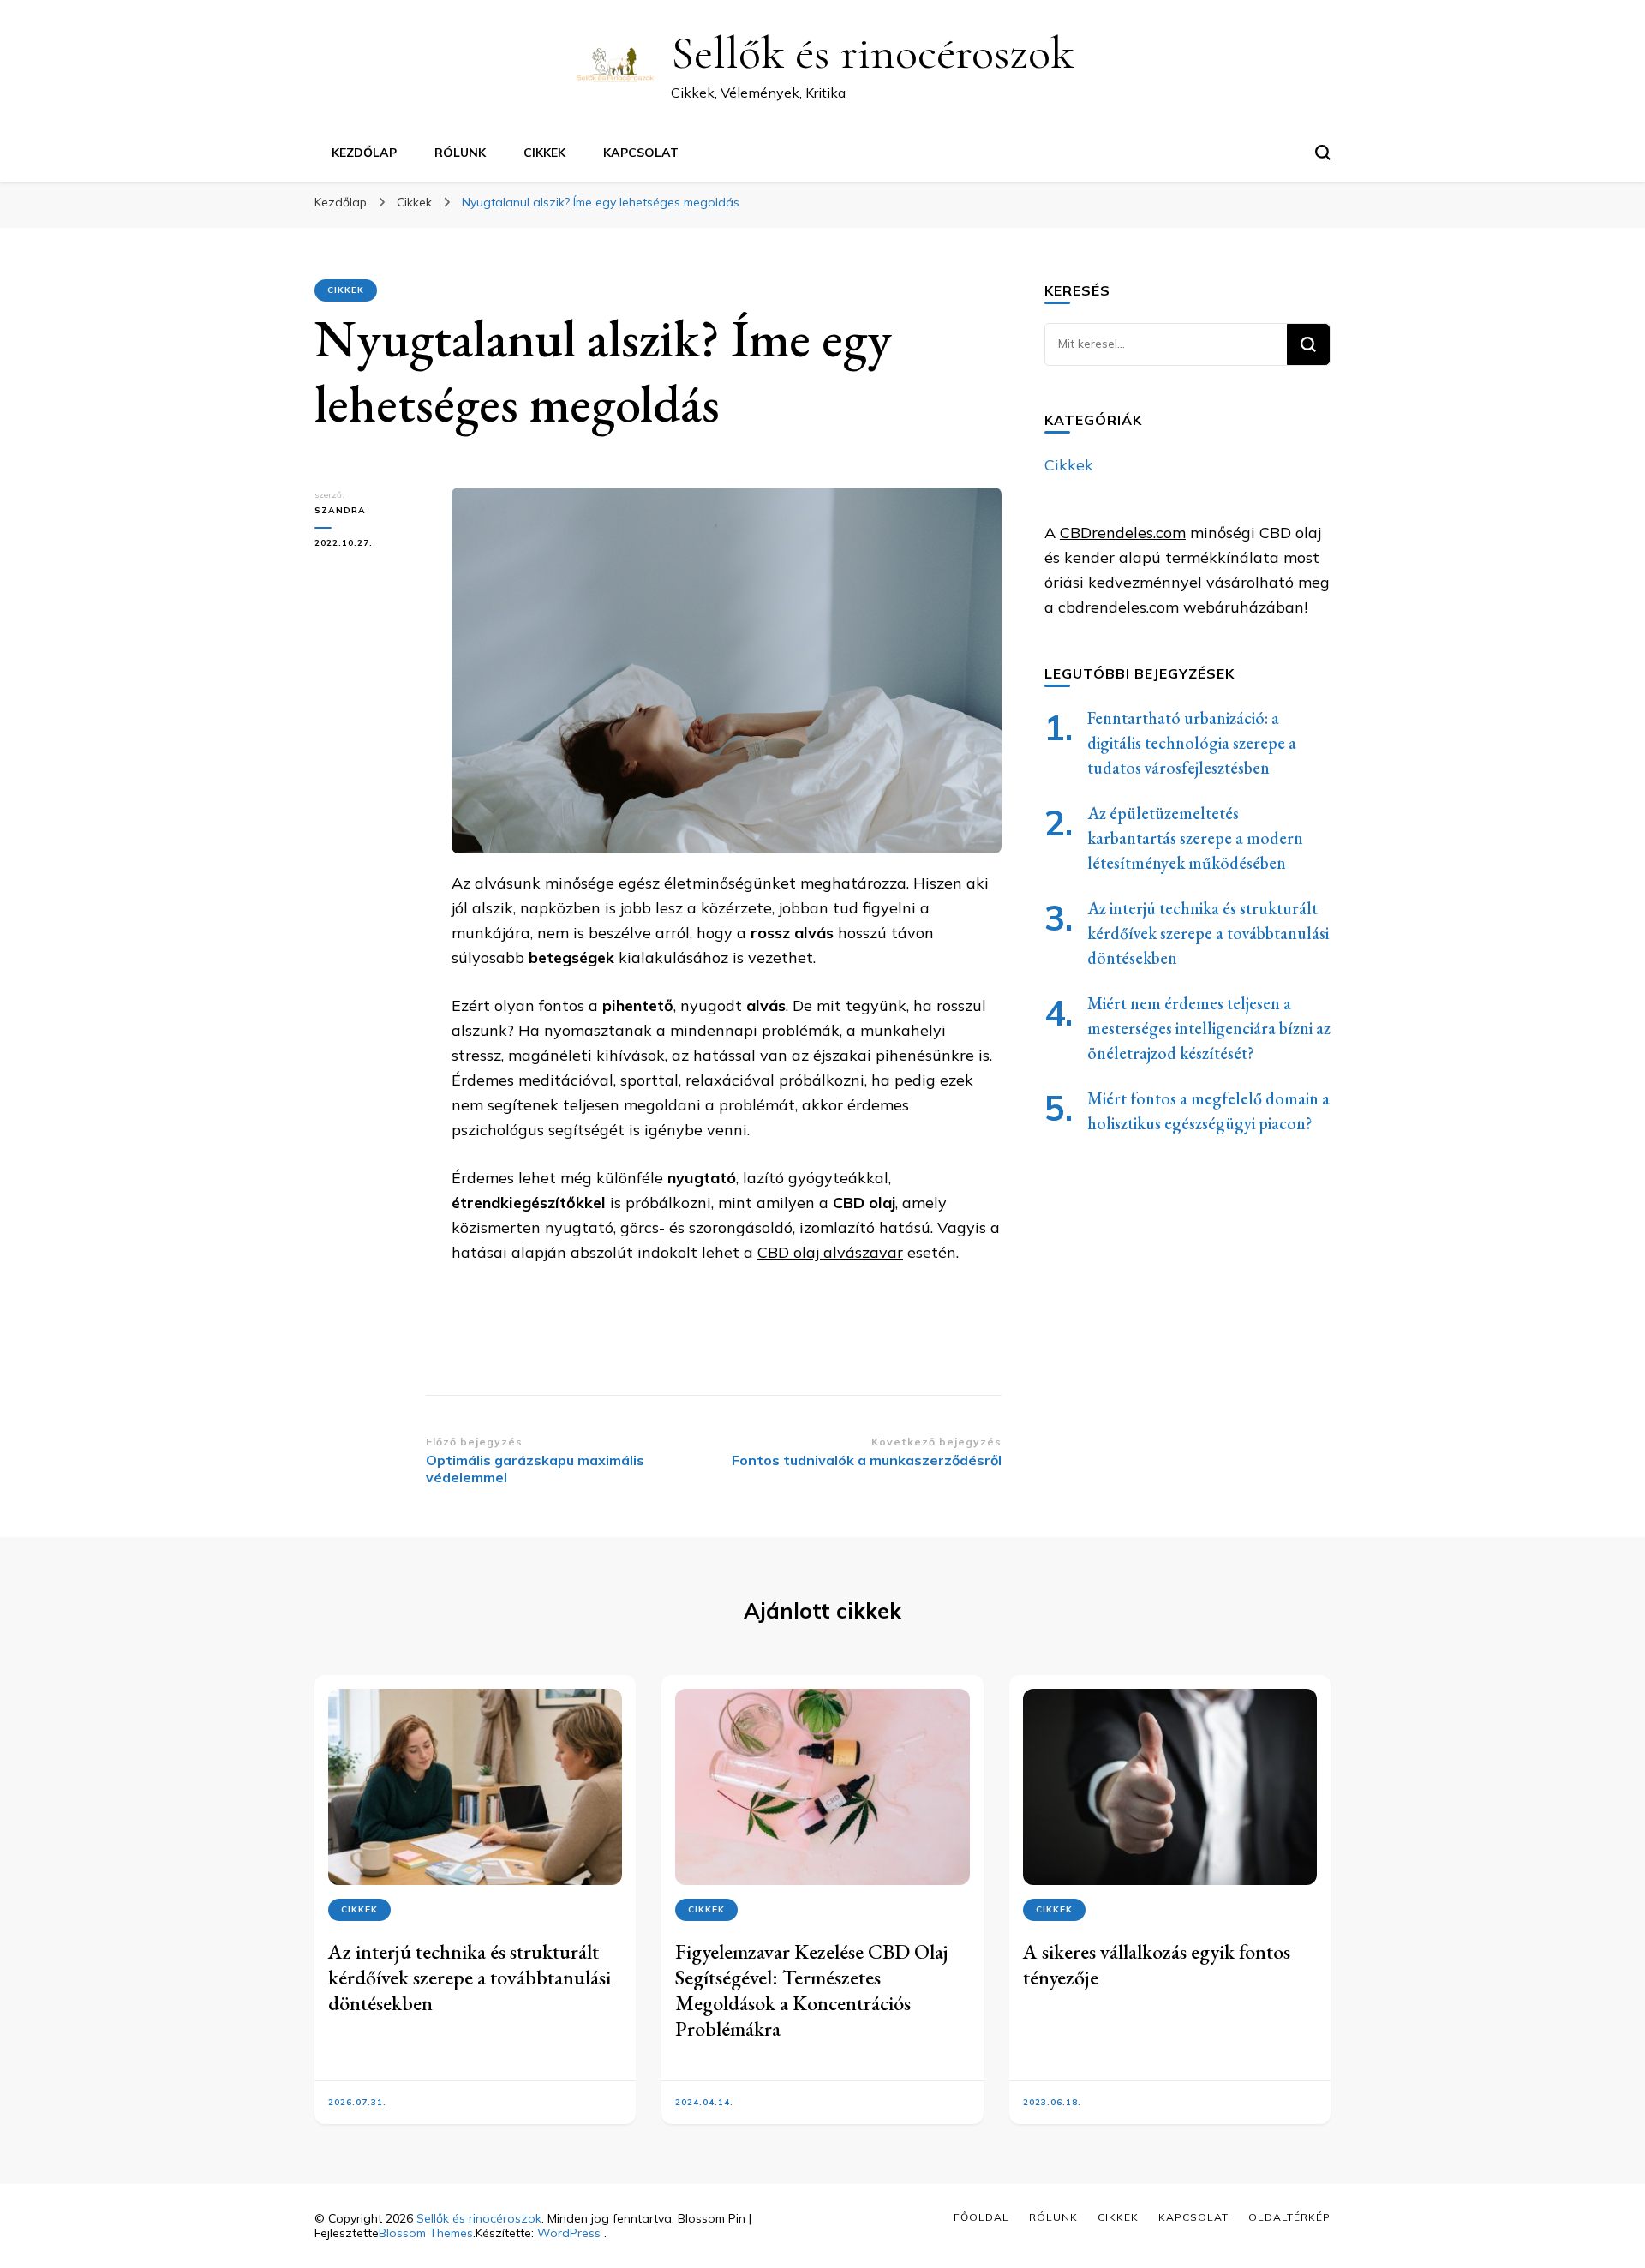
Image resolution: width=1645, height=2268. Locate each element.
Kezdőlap (364, 153)
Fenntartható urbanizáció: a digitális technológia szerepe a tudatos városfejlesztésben (1192, 743)
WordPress (569, 2233)
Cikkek (544, 153)
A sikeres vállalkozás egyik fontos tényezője (1157, 1964)
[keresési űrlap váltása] (1323, 153)
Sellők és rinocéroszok (872, 53)
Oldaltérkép (1289, 2217)
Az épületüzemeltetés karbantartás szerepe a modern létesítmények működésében (1195, 838)
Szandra (340, 510)
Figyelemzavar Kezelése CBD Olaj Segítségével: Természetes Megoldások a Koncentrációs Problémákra (812, 1990)
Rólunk (460, 153)
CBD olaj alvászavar (830, 1252)
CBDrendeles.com (1123, 533)
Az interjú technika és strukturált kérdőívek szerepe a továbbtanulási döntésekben (1208, 933)
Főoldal (981, 2217)
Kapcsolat (641, 153)
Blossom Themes (426, 2233)
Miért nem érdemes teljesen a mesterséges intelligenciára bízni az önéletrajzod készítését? (1209, 1028)
